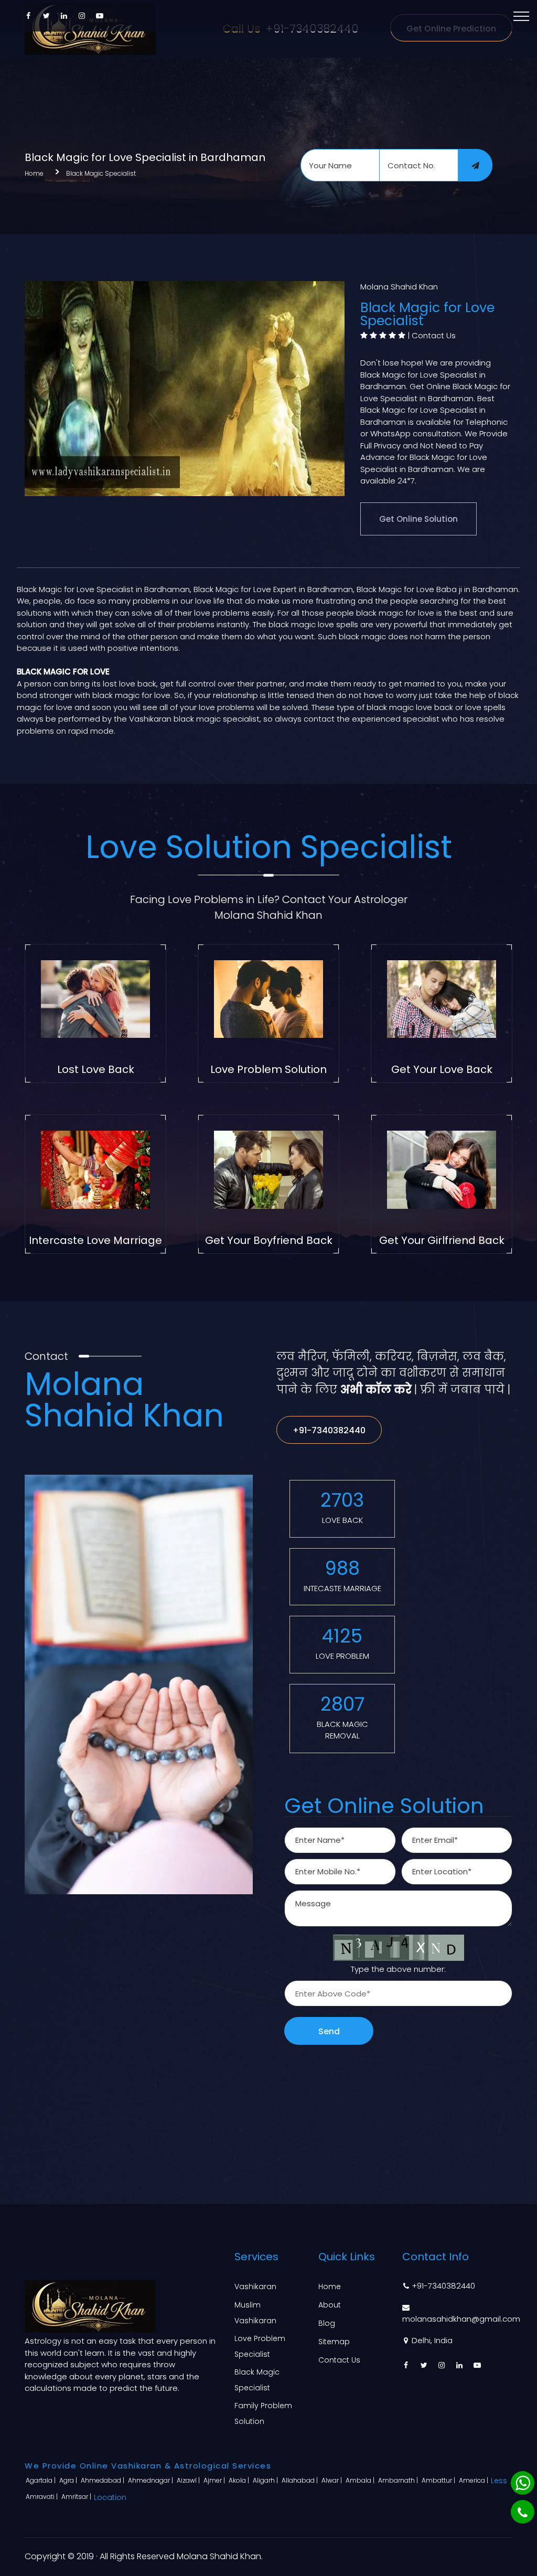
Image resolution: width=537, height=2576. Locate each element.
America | (474, 2480)
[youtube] (100, 16)
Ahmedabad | (103, 2480)
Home (34, 173)
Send (329, 2031)
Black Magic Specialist (101, 173)
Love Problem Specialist (260, 2346)
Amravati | (42, 2497)
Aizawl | (189, 2480)
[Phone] (523, 2512)
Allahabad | (300, 2480)
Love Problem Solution (268, 1069)
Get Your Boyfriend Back (269, 1240)
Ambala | (361, 2480)
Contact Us (434, 335)
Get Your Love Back (442, 1069)
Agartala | (41, 2480)
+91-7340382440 (329, 1430)
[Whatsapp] (523, 2483)
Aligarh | (266, 2480)
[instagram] (82, 16)
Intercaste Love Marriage (95, 1240)
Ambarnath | (399, 2480)
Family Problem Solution (263, 2413)
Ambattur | (439, 2480)
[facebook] (28, 16)
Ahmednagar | (151, 2480)
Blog (327, 2323)
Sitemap (334, 2342)
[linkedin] (64, 16)
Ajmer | (215, 2480)
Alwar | (332, 2480)
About (330, 2305)
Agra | (69, 2480)
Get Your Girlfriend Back (442, 1240)
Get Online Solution (418, 519)
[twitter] (46, 16)
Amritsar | (77, 2497)
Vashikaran (255, 2287)
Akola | (240, 2480)
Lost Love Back (96, 1069)
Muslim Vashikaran (255, 2313)
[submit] (475, 165)
